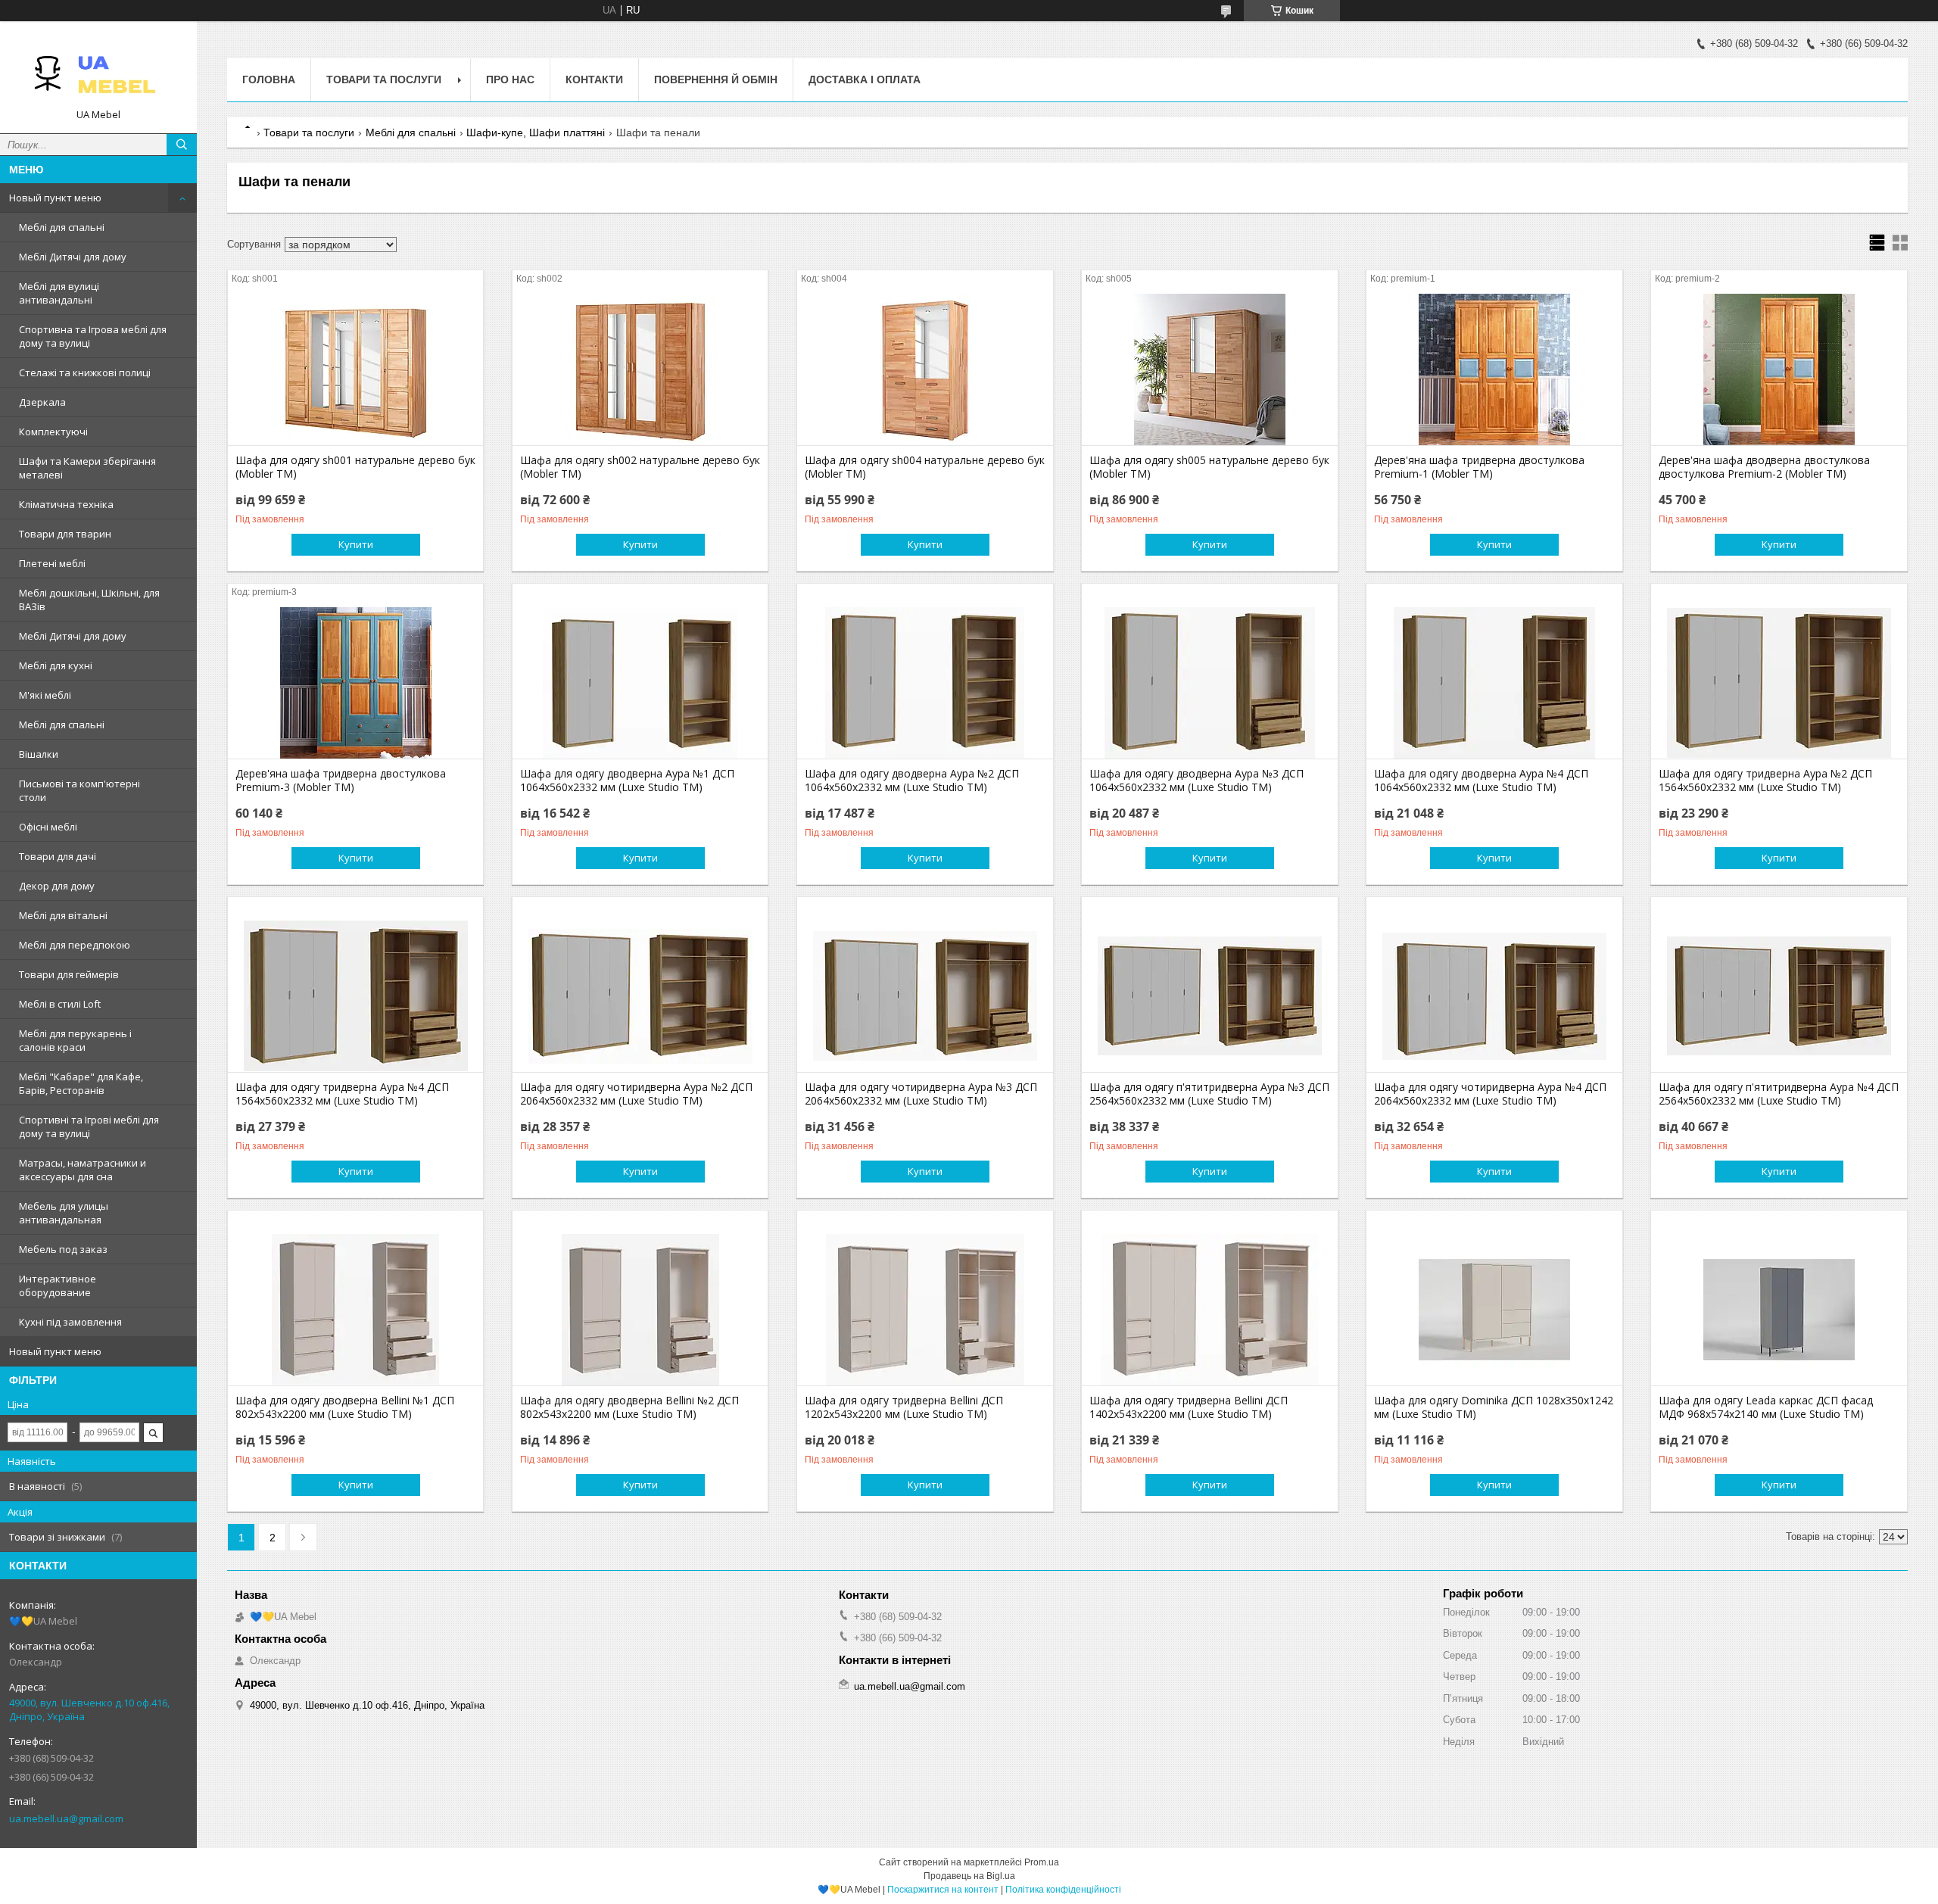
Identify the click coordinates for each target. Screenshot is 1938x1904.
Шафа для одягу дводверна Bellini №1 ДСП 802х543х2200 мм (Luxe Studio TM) (345, 1407)
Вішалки (39, 754)
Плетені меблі (52, 563)
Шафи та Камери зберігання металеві (87, 468)
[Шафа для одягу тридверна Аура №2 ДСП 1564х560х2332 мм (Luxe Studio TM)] (1779, 683)
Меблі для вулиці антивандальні (59, 293)
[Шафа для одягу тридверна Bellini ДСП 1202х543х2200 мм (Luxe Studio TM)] (925, 1310)
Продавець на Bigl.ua (969, 1876)
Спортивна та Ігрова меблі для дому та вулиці (93, 336)
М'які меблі (45, 695)
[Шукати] (182, 145)
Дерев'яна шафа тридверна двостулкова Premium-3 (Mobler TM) (341, 781)
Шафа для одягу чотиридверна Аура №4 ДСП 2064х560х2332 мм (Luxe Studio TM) (1490, 1094)
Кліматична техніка (66, 504)
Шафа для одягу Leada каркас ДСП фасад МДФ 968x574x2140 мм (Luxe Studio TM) (1766, 1407)
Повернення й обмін (716, 79)
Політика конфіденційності (1063, 1890)
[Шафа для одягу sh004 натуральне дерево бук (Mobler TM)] (925, 369)
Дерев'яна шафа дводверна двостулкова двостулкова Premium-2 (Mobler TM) (1764, 467)
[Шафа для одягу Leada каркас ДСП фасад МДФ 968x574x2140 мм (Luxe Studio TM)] (1779, 1310)
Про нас (510, 79)
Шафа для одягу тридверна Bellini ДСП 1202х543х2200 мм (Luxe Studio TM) (904, 1407)
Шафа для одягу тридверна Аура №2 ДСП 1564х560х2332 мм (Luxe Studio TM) (1765, 781)
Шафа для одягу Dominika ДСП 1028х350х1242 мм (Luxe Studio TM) (1494, 1407)
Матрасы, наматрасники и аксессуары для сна (83, 1170)
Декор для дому (57, 886)
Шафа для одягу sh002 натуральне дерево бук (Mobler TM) (640, 467)
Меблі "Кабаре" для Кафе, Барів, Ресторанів (81, 1083)
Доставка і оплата (865, 79)
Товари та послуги (384, 79)
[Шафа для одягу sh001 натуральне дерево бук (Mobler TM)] (355, 369)
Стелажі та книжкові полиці (85, 372)
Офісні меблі (48, 827)
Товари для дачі (58, 856)
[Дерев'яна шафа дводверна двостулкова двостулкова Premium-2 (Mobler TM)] (1779, 369)
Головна (269, 79)
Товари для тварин (65, 534)
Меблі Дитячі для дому (73, 257)
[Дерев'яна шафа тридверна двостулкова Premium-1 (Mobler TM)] (1494, 369)
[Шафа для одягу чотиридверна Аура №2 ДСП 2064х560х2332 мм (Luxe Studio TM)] (640, 996)
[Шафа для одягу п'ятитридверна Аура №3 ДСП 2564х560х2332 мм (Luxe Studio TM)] (1209, 996)
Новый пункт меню (55, 198)
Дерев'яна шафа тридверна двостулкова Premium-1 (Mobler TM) (1479, 467)
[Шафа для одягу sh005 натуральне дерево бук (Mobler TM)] (1209, 369)
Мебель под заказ (63, 1249)
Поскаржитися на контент (943, 1890)
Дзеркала (42, 402)
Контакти (594, 79)
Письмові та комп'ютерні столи (79, 790)
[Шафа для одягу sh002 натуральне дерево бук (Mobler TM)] (640, 369)
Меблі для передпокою (75, 945)
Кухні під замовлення (70, 1322)
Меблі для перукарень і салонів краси (75, 1040)
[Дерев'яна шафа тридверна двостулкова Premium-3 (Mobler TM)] (355, 683)
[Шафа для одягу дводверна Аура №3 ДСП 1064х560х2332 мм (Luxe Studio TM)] (1209, 683)
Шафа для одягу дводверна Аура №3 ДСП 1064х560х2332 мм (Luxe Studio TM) (1196, 781)
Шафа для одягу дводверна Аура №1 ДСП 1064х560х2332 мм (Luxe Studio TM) (627, 781)
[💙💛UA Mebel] (98, 70)
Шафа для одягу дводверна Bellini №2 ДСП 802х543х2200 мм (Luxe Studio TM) (629, 1407)
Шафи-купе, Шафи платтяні (536, 132)
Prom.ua (1042, 1862)
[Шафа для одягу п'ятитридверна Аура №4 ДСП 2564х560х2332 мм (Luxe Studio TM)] (1779, 996)
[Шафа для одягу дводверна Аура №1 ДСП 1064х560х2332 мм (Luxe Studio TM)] (640, 683)
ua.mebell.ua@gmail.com (66, 1818)
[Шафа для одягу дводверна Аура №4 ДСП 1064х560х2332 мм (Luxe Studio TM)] (1494, 683)
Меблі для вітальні (63, 915)
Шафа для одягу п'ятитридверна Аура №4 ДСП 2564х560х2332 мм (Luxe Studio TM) (1779, 1094)
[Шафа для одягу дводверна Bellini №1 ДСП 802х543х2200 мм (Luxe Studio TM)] (355, 1310)
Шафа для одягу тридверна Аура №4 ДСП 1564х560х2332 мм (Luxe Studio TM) (342, 1094)
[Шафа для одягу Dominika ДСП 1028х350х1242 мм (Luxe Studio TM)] (1494, 1310)
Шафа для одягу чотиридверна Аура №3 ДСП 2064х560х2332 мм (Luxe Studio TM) (921, 1094)
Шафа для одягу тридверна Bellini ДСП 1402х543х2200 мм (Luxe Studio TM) (1189, 1407)
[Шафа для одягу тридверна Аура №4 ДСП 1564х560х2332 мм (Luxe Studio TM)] (355, 996)
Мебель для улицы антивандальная (64, 1213)
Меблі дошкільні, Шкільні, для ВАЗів (89, 600)
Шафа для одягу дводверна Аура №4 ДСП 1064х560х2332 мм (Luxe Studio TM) (1481, 781)
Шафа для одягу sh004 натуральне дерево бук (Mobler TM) (925, 467)
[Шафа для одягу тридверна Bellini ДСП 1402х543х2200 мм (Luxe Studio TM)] (1209, 1310)
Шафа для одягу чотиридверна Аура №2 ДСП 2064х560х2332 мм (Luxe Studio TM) (636, 1094)
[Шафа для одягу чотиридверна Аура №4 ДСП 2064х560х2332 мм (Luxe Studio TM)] (1494, 996)
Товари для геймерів (69, 974)
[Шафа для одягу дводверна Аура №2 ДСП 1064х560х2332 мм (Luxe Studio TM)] (925, 683)
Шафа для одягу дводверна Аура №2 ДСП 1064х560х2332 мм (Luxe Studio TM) (912, 781)
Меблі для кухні (56, 665)
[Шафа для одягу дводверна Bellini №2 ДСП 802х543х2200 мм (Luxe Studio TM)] (640, 1310)
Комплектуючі (53, 432)
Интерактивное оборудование (58, 1285)
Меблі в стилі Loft (60, 1004)
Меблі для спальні (62, 227)
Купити (356, 544)
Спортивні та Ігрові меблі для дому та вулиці (89, 1127)
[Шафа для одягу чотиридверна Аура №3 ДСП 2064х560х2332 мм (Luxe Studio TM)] (925, 996)
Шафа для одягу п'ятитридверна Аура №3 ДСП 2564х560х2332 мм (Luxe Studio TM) (1209, 1094)
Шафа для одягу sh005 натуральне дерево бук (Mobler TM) (1209, 467)
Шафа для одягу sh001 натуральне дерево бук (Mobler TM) (355, 467)
